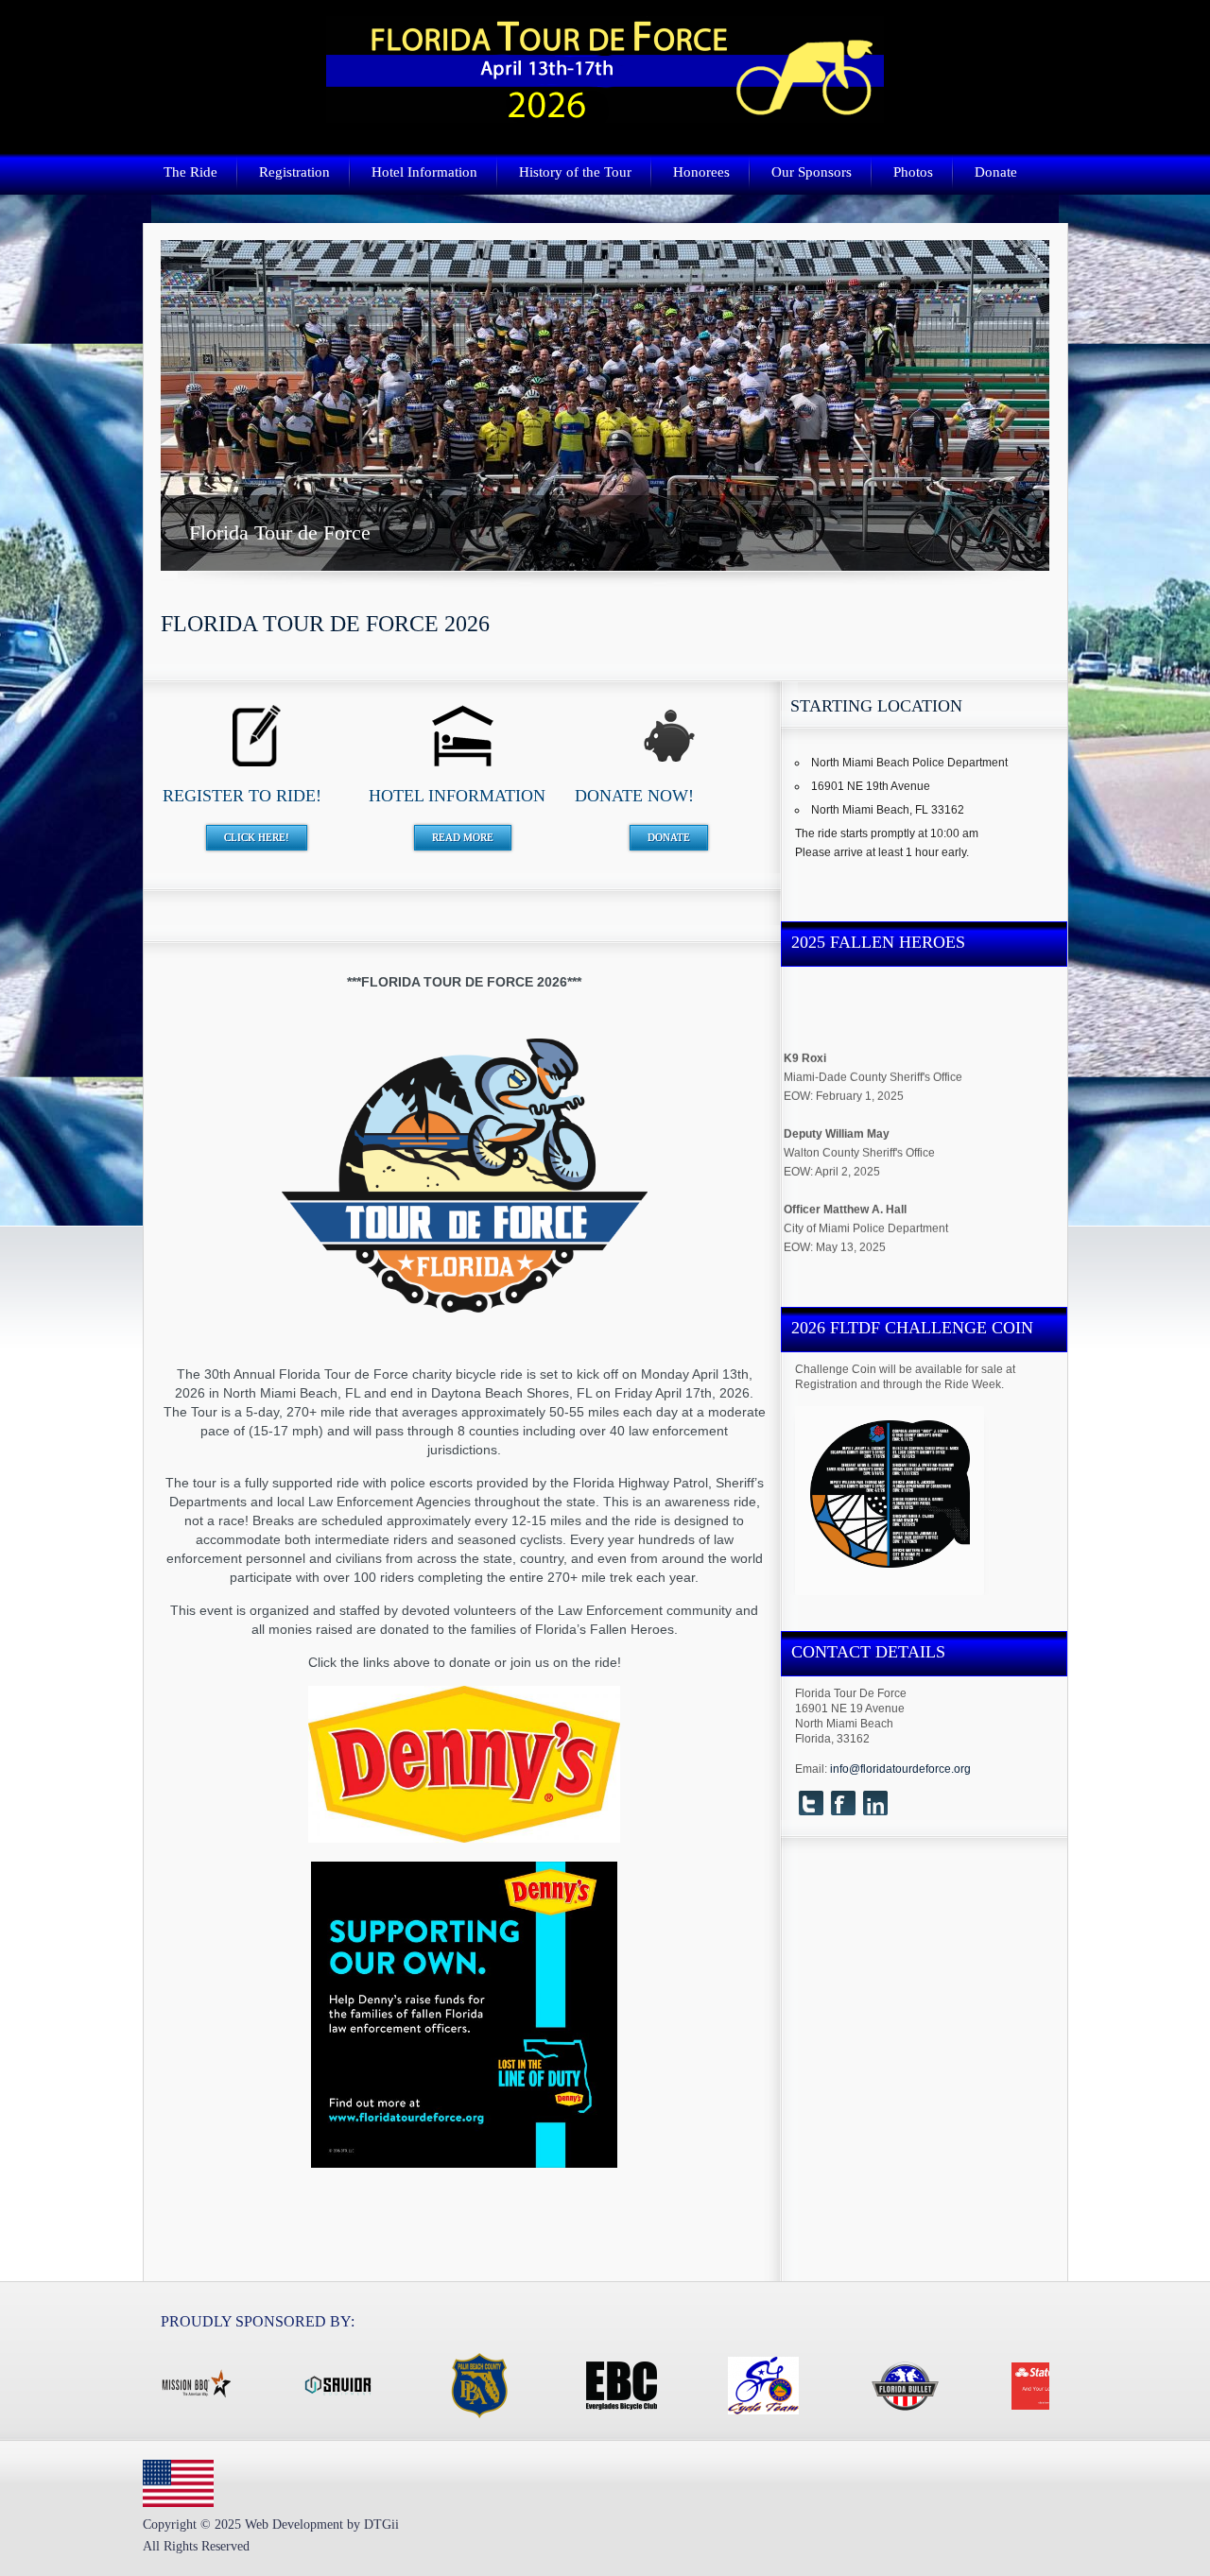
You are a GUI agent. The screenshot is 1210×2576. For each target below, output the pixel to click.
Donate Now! (634, 796)
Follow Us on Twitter (811, 1803)
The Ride (190, 172)
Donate (996, 172)
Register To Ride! (242, 796)
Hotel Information (424, 172)
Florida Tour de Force (605, 405)
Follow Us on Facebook (843, 1803)
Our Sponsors (812, 172)
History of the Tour (575, 172)
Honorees (701, 172)
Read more (463, 837)
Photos (913, 172)
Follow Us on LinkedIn (875, 1803)
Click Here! (257, 837)
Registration (294, 172)
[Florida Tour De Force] (605, 114)
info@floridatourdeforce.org (900, 1769)
